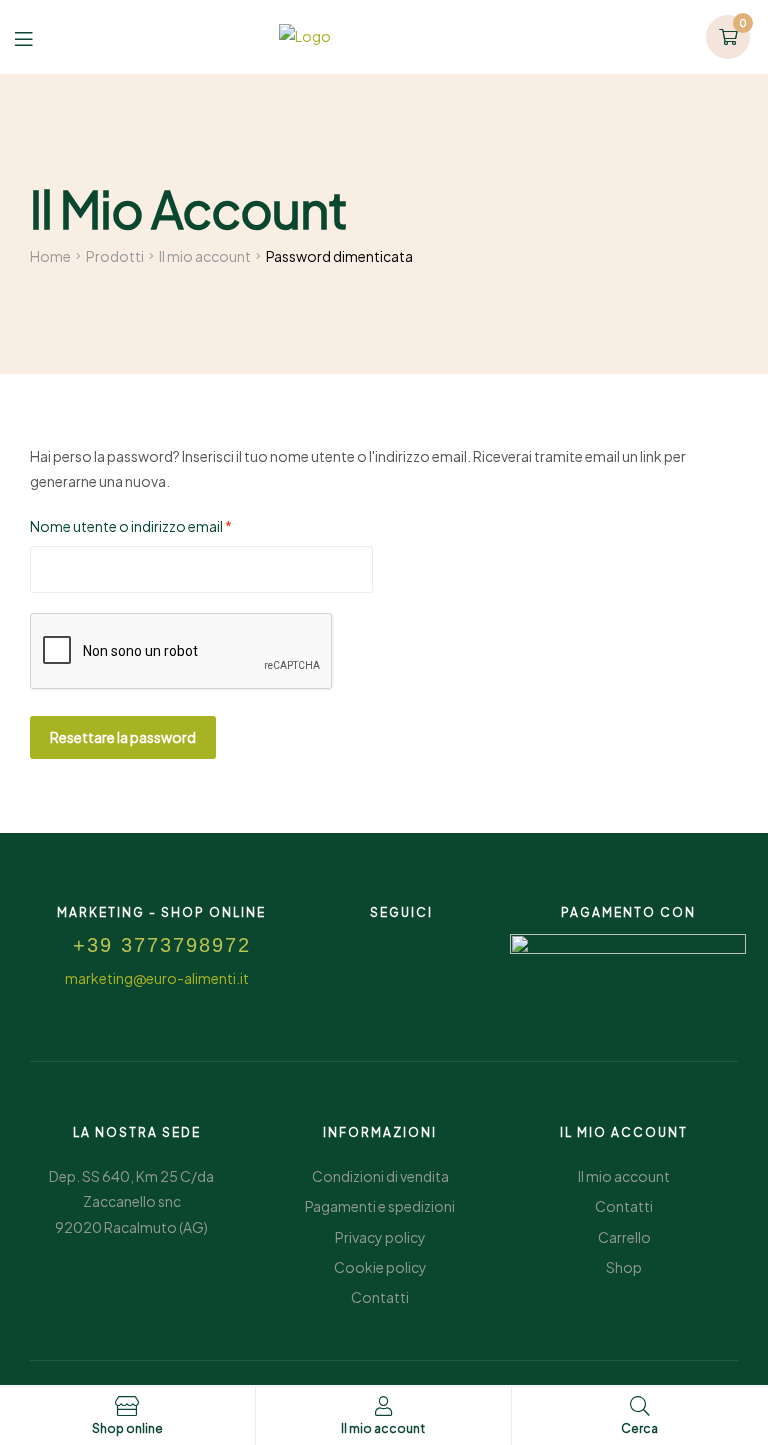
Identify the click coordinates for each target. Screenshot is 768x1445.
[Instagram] (424, 942)
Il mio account (205, 256)
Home (50, 256)
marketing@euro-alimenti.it (157, 978)
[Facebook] (380, 942)
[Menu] (38, 37)
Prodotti (115, 256)
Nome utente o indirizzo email (161, 524)
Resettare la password (123, 737)
